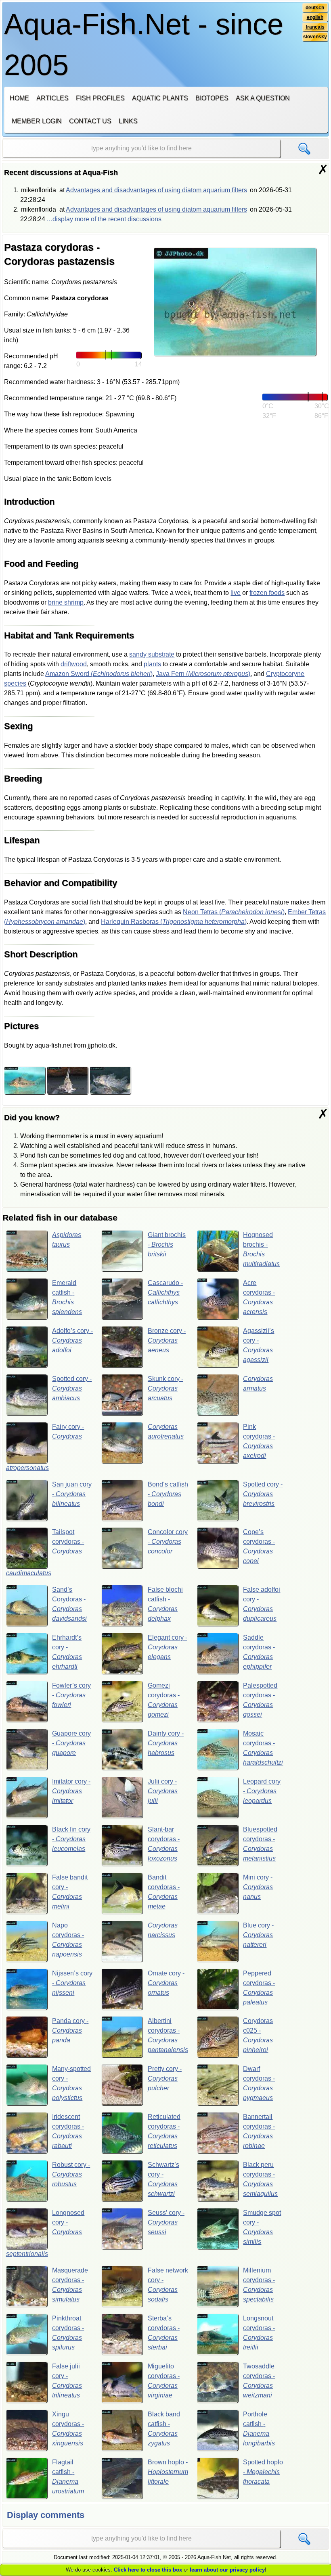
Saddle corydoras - (259, 1652)
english (315, 17)
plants (152, 664)
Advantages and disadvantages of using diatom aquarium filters (156, 190)
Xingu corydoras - (68, 2429)
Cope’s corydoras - (259, 1546)
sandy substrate (152, 654)
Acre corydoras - (259, 1297)
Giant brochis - (167, 1244)
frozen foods (267, 593)
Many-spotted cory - (71, 2083)
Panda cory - (70, 2030)
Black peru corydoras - (260, 2179)
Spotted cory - (72, 1388)
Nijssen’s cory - (72, 1983)
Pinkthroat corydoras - (68, 2333)
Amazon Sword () (99, 674)
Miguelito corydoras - (164, 2381)
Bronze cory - (167, 1340)
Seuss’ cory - (166, 2222)
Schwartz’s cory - (163, 2179)
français (315, 27)
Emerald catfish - (67, 1297)
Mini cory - (258, 1887)
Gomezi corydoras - (164, 1700)
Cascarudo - (165, 1292)
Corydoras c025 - (258, 2035)
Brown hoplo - (168, 2472)
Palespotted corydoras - (260, 1700)
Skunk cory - (165, 1388)
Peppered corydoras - (259, 1988)
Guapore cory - (71, 1743)
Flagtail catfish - (68, 2477)
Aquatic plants (160, 98)
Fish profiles (100, 98)
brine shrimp (66, 602)
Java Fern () (203, 674)
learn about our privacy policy (227, 2570)
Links (128, 121)
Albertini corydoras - (168, 2035)
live (236, 593)
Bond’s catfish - (168, 1494)
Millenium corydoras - (259, 2285)
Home (19, 98)
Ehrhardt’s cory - (67, 1652)
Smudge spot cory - (262, 2227)
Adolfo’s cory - (72, 1340)
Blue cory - (258, 1935)
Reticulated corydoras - (164, 2131)
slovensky (315, 37)
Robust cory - (71, 2174)
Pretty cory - (165, 2078)
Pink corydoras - (259, 1441)
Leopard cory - (262, 1791)
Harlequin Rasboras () (174, 922)
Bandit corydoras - (164, 1892)
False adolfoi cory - (262, 1604)
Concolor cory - (168, 1542)
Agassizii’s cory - (259, 1345)
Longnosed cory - (45, 2233)
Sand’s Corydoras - (69, 1604)
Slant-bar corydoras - (164, 1844)
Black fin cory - (71, 1839)
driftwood (74, 664)
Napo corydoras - (68, 1940)
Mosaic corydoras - (263, 1748)
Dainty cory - (166, 1743)
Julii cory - (163, 1791)
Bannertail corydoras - (259, 2131)
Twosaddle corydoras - (259, 2381)
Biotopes (212, 98)
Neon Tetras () (234, 912)
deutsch (315, 8)
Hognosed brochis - (261, 1249)
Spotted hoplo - (263, 2472)
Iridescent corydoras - (68, 2131)
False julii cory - (67, 2381)
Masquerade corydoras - (70, 2285)
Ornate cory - (166, 1983)
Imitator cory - (71, 1791)
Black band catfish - (164, 2429)
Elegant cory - (168, 1647)
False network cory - (168, 2285)
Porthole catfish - (259, 2429)
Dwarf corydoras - (259, 2083)
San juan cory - (72, 1494)
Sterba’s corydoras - (164, 2333)
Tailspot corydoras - (45, 1552)
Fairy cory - (45, 1447)
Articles (52, 98)
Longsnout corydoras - (259, 2333)
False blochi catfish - (165, 1604)
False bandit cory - (70, 1892)
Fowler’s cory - (71, 1695)
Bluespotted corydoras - (260, 1844)
